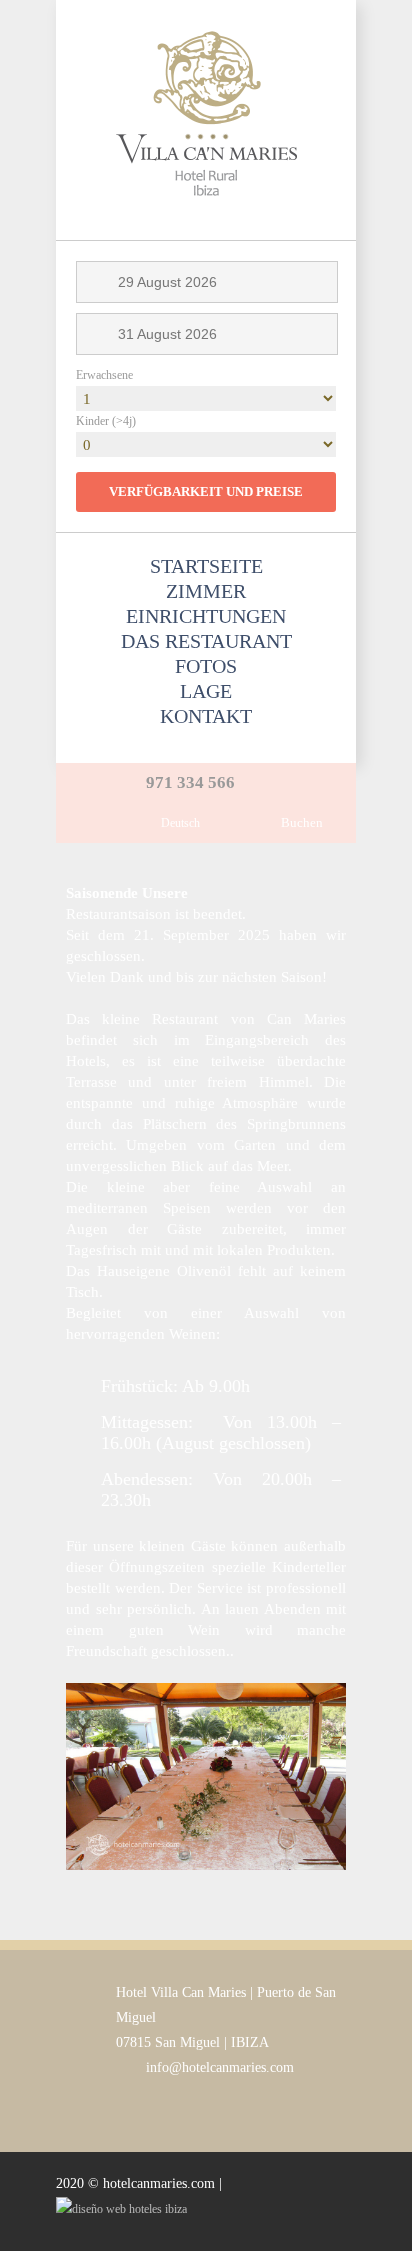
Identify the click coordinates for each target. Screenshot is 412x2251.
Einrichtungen (206, 616)
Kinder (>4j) (106, 421)
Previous (101, 1776)
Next (311, 1776)
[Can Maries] (206, 229)
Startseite (206, 566)
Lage (206, 691)
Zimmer (206, 591)
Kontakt (206, 716)
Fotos (206, 666)
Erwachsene (104, 375)
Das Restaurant (206, 641)
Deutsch (180, 823)
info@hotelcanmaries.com (220, 2067)
